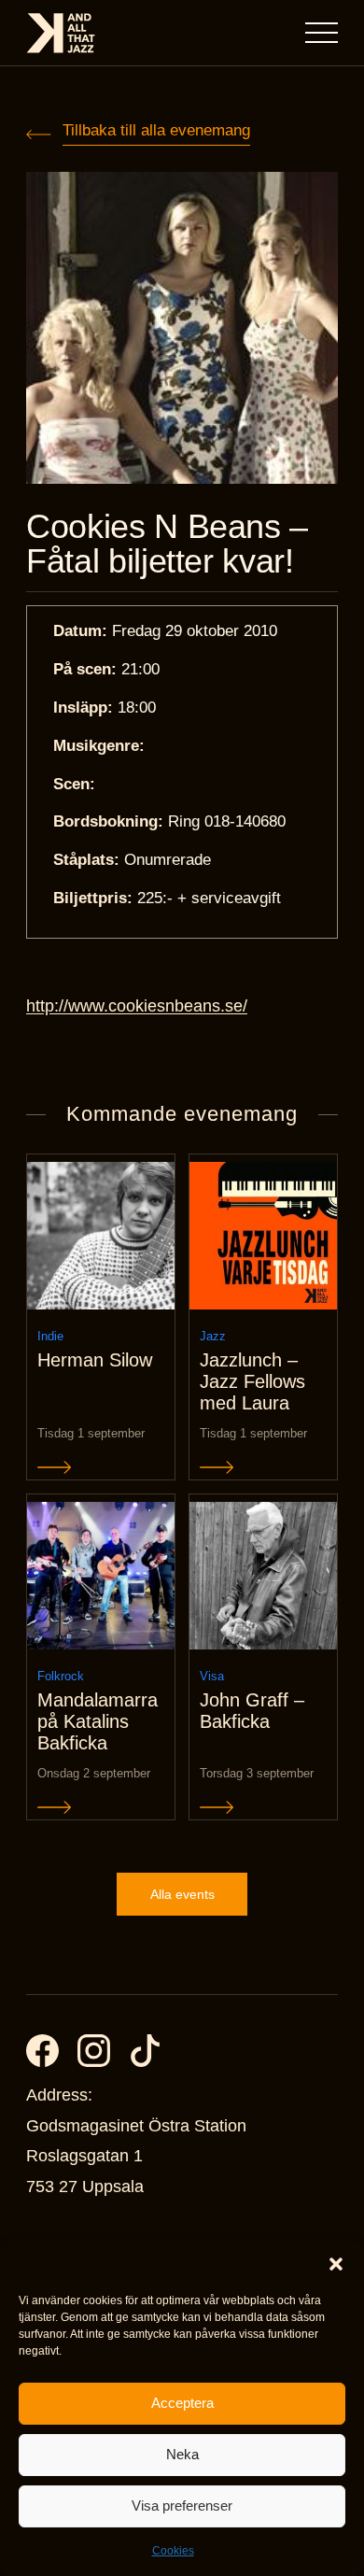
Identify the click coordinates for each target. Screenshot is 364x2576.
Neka (182, 2454)
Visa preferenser (182, 2505)
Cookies (173, 2551)
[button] (336, 2264)
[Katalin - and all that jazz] (61, 33)
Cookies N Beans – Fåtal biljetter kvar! (167, 544)
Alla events (182, 1894)
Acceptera (182, 2403)
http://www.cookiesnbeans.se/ (137, 1006)
